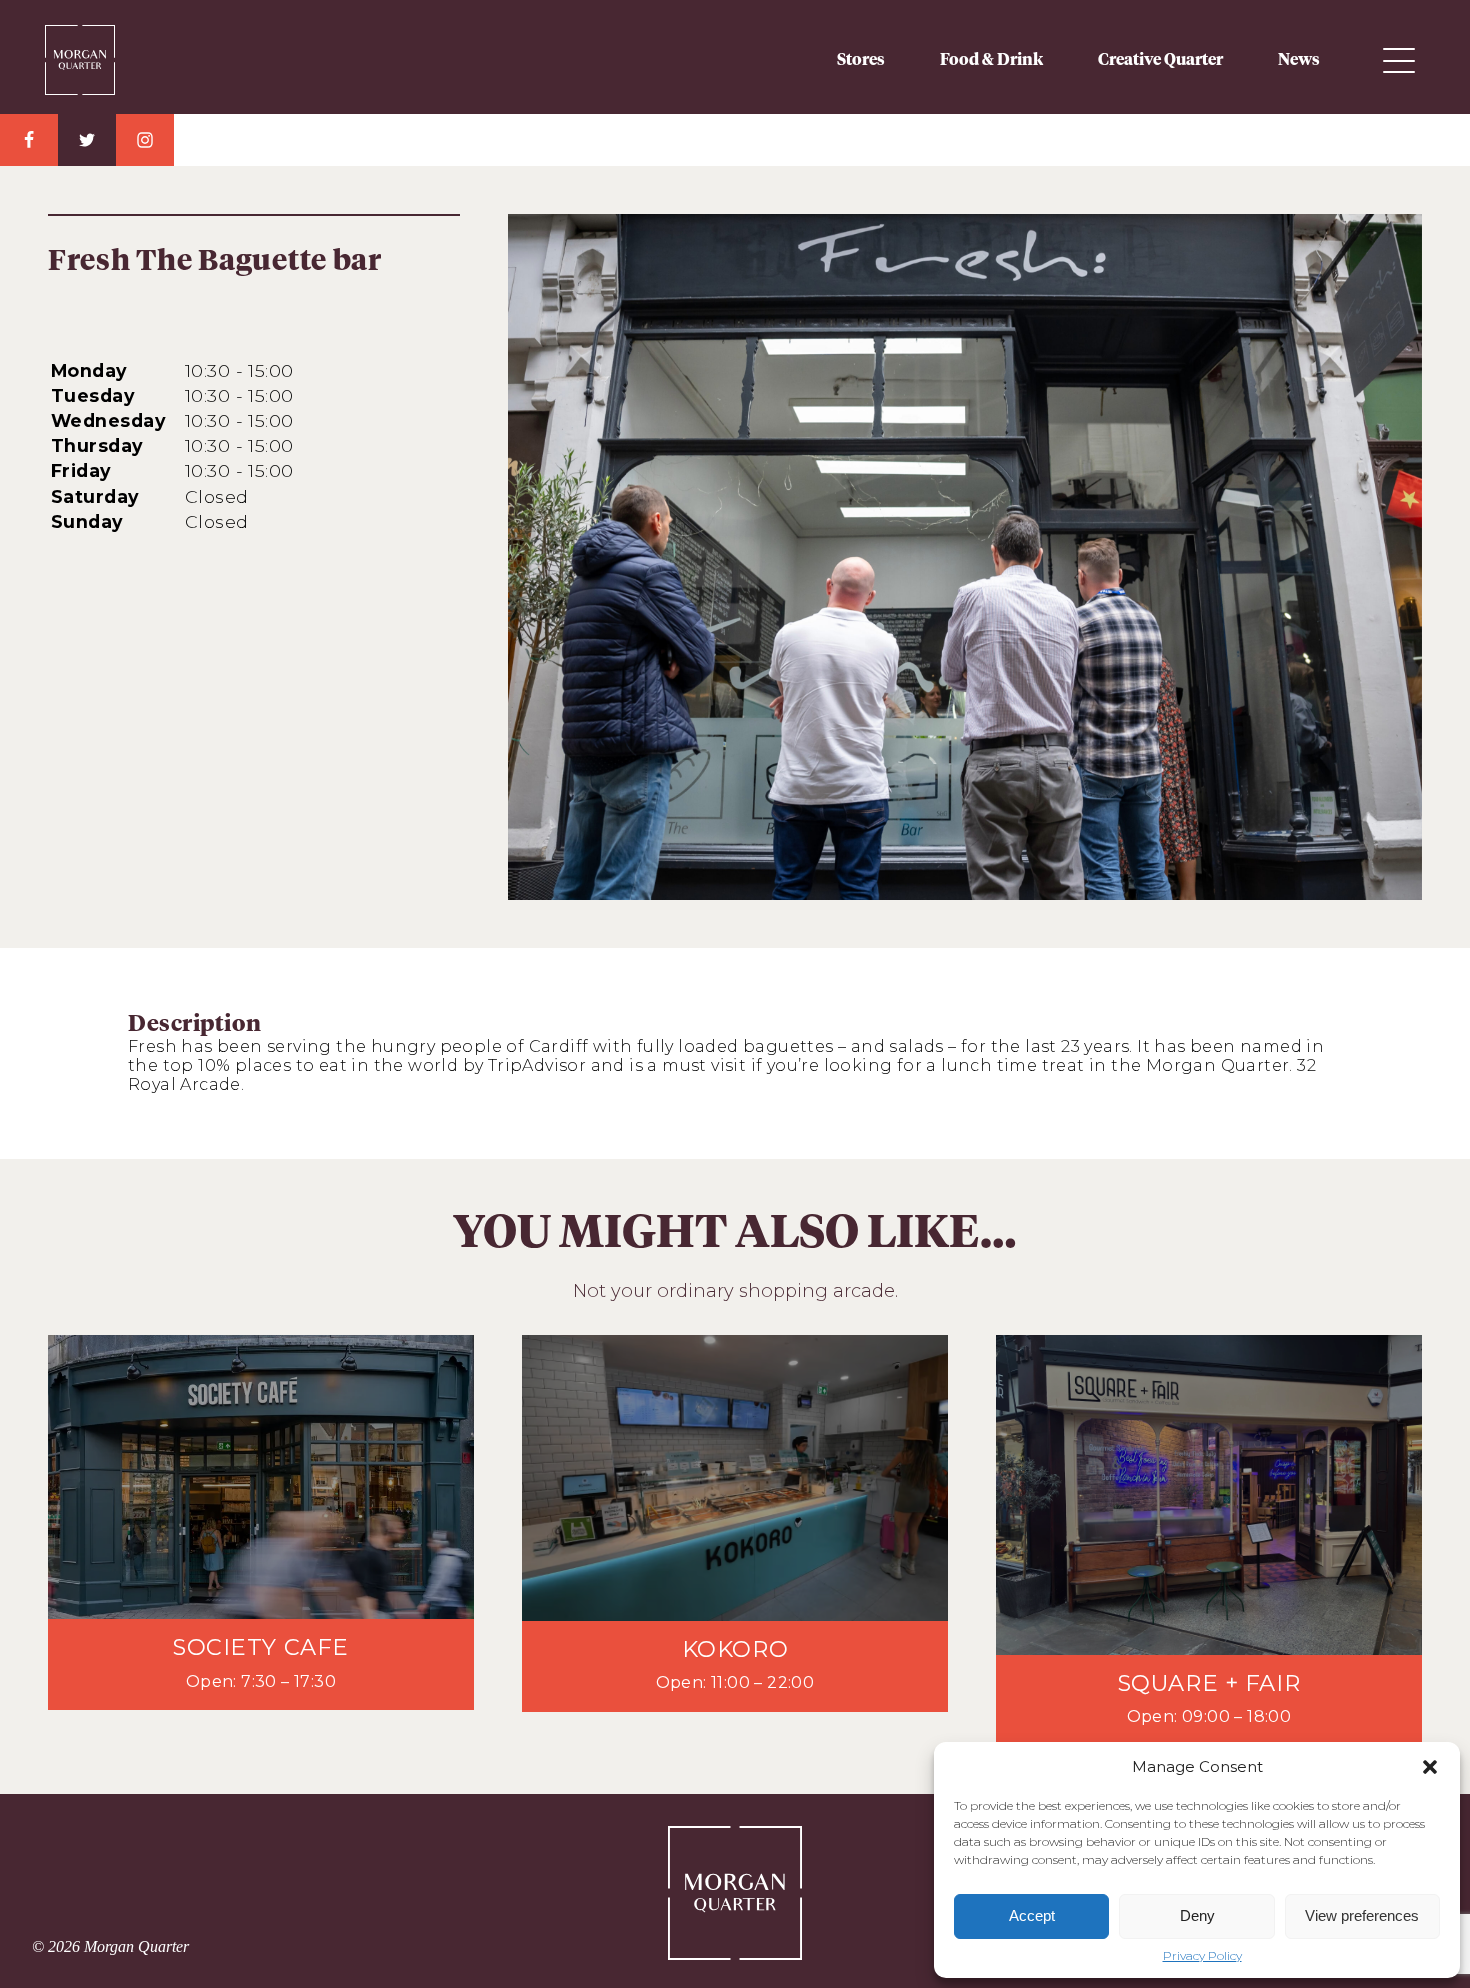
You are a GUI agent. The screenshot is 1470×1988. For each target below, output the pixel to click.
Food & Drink (991, 60)
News (1299, 60)
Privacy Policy (1202, 1956)
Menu (1399, 60)
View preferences (1362, 1915)
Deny (1197, 1915)
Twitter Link (87, 140)
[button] (1430, 1767)
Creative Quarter (1160, 60)
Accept (1032, 1915)
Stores (861, 60)
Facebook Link (29, 140)
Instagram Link (145, 140)
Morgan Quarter (115, 52)
